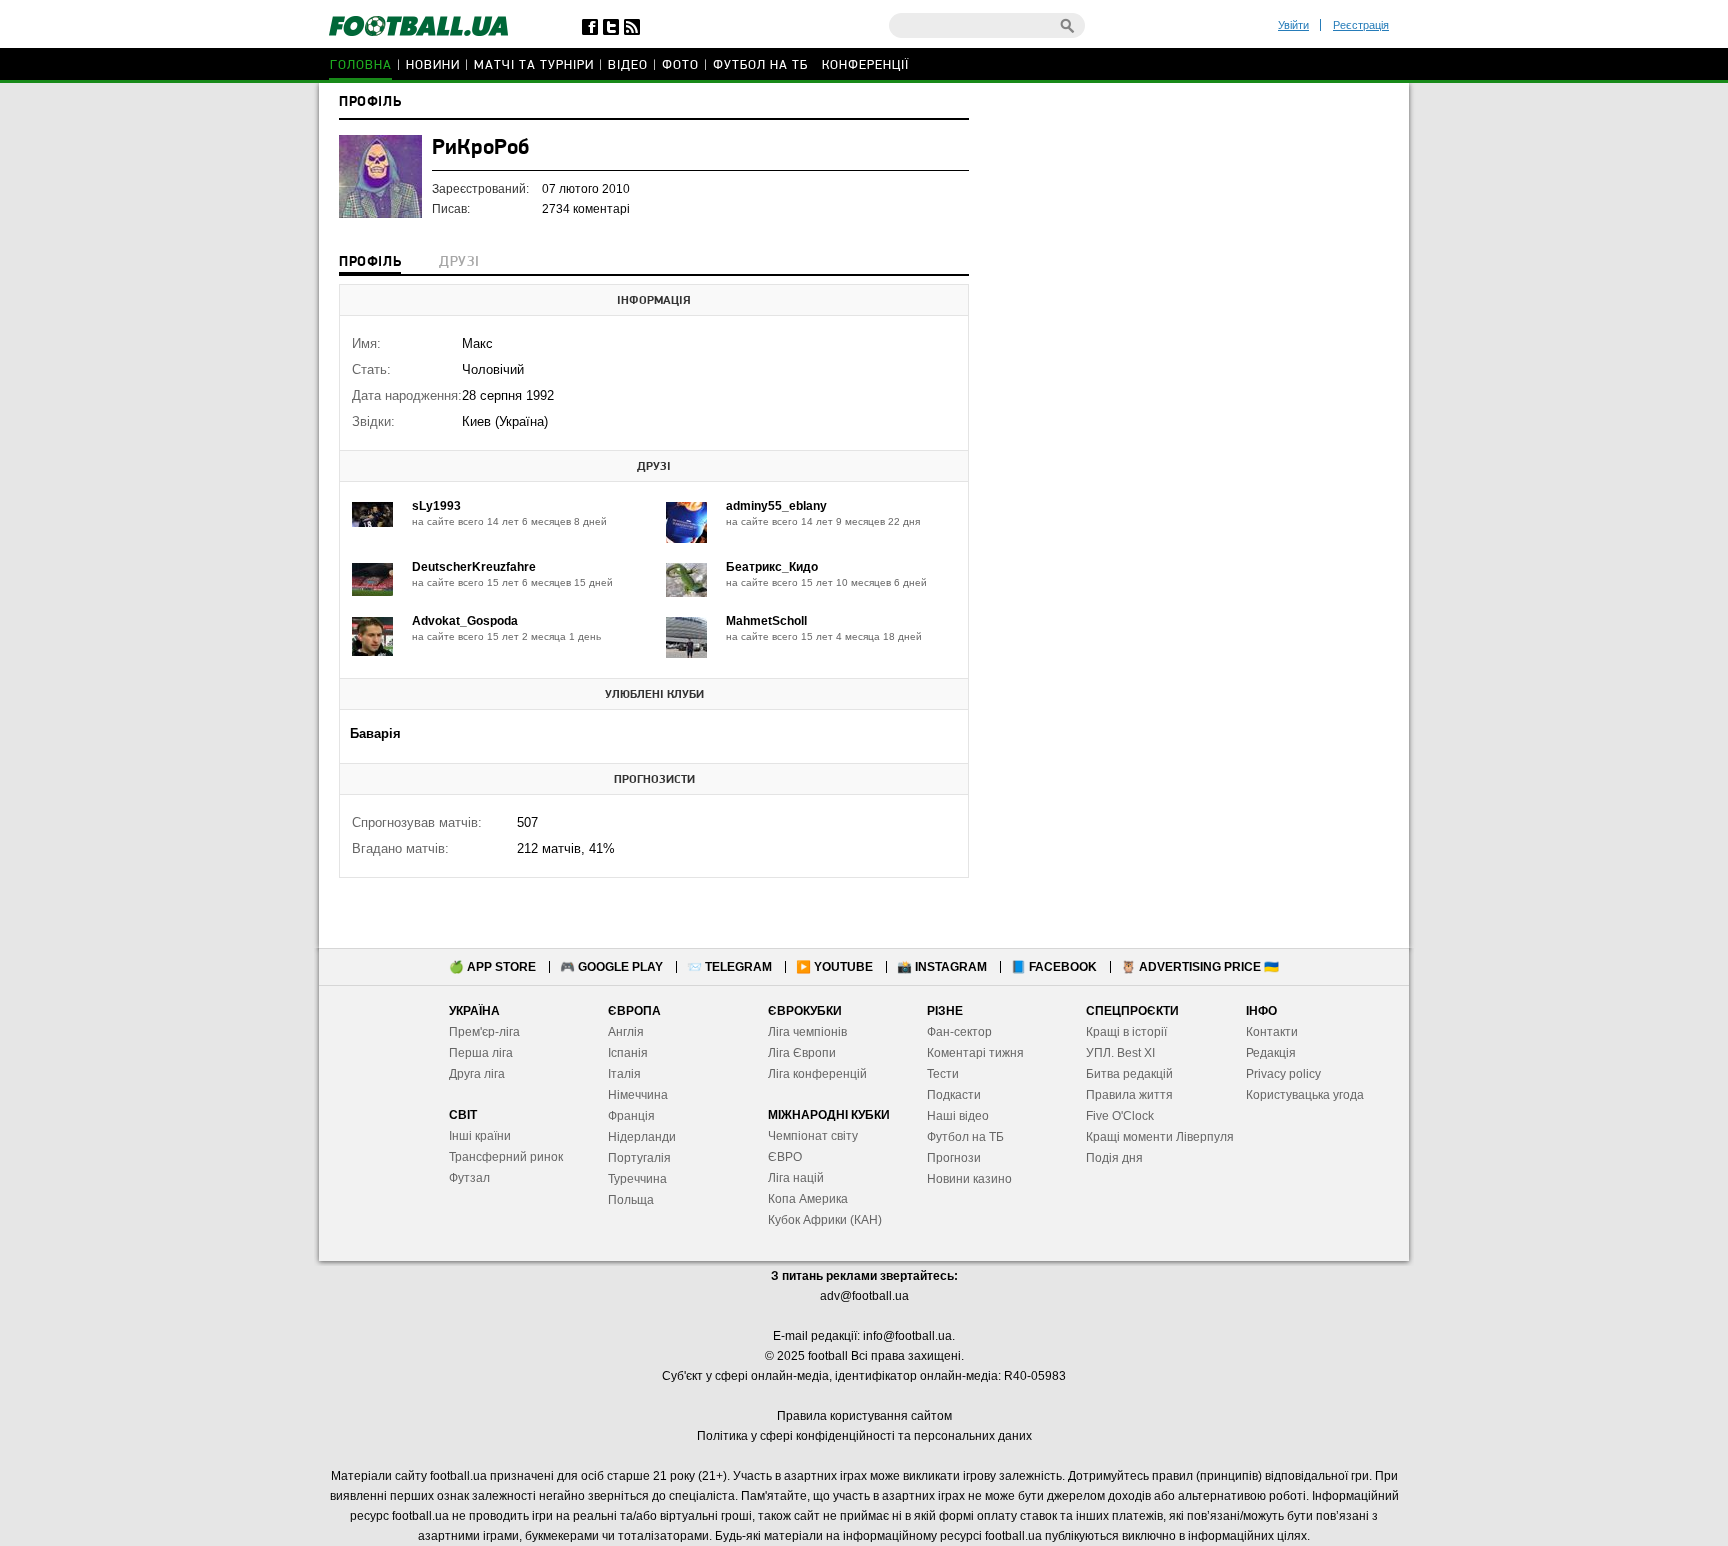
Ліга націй (796, 1178)
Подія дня (1114, 1158)
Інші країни (480, 1136)
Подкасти (954, 1095)
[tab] (370, 264)
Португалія (639, 1158)
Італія (624, 1074)
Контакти (1272, 1032)
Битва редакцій (1129, 1074)
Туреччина (637, 1179)
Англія (626, 1032)
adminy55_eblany (776, 506)
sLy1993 (436, 506)
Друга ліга (477, 1074)
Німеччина (638, 1095)
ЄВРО (785, 1157)
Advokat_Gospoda (465, 621)
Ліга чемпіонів (807, 1032)
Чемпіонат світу (813, 1136)
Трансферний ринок (506, 1157)
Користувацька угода (1305, 1095)
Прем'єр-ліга (484, 1032)
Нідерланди (642, 1137)
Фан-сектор (959, 1032)
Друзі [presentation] (459, 262)
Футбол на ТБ (760, 65)
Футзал (469, 1178)
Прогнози (954, 1158)
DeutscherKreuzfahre (474, 567)
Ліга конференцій (817, 1074)
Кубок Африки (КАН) (825, 1220)
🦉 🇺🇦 (1200, 967)
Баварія (375, 733)
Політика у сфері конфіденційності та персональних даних (864, 1436)
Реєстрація (1361, 25)
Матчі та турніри (534, 65)
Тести (943, 1074)
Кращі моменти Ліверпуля (1160, 1137)
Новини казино (969, 1179)
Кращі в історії (1126, 1032)
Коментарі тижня (975, 1053)
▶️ (834, 967)
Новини (433, 65)
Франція (631, 1116)
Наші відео (958, 1116)
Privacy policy (1283, 1074)
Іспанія (628, 1053)
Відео (628, 65)
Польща (631, 1200)
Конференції (865, 65)
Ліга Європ (798, 1053)
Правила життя (1129, 1095)
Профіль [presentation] (370, 262)
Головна (361, 65)
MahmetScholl (766, 621)
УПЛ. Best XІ (1120, 1053)
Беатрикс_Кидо (772, 567)
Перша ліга (481, 1053)
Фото (680, 65)
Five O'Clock (1120, 1116)
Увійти (1293, 25)
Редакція (1271, 1053)
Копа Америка (808, 1199)
